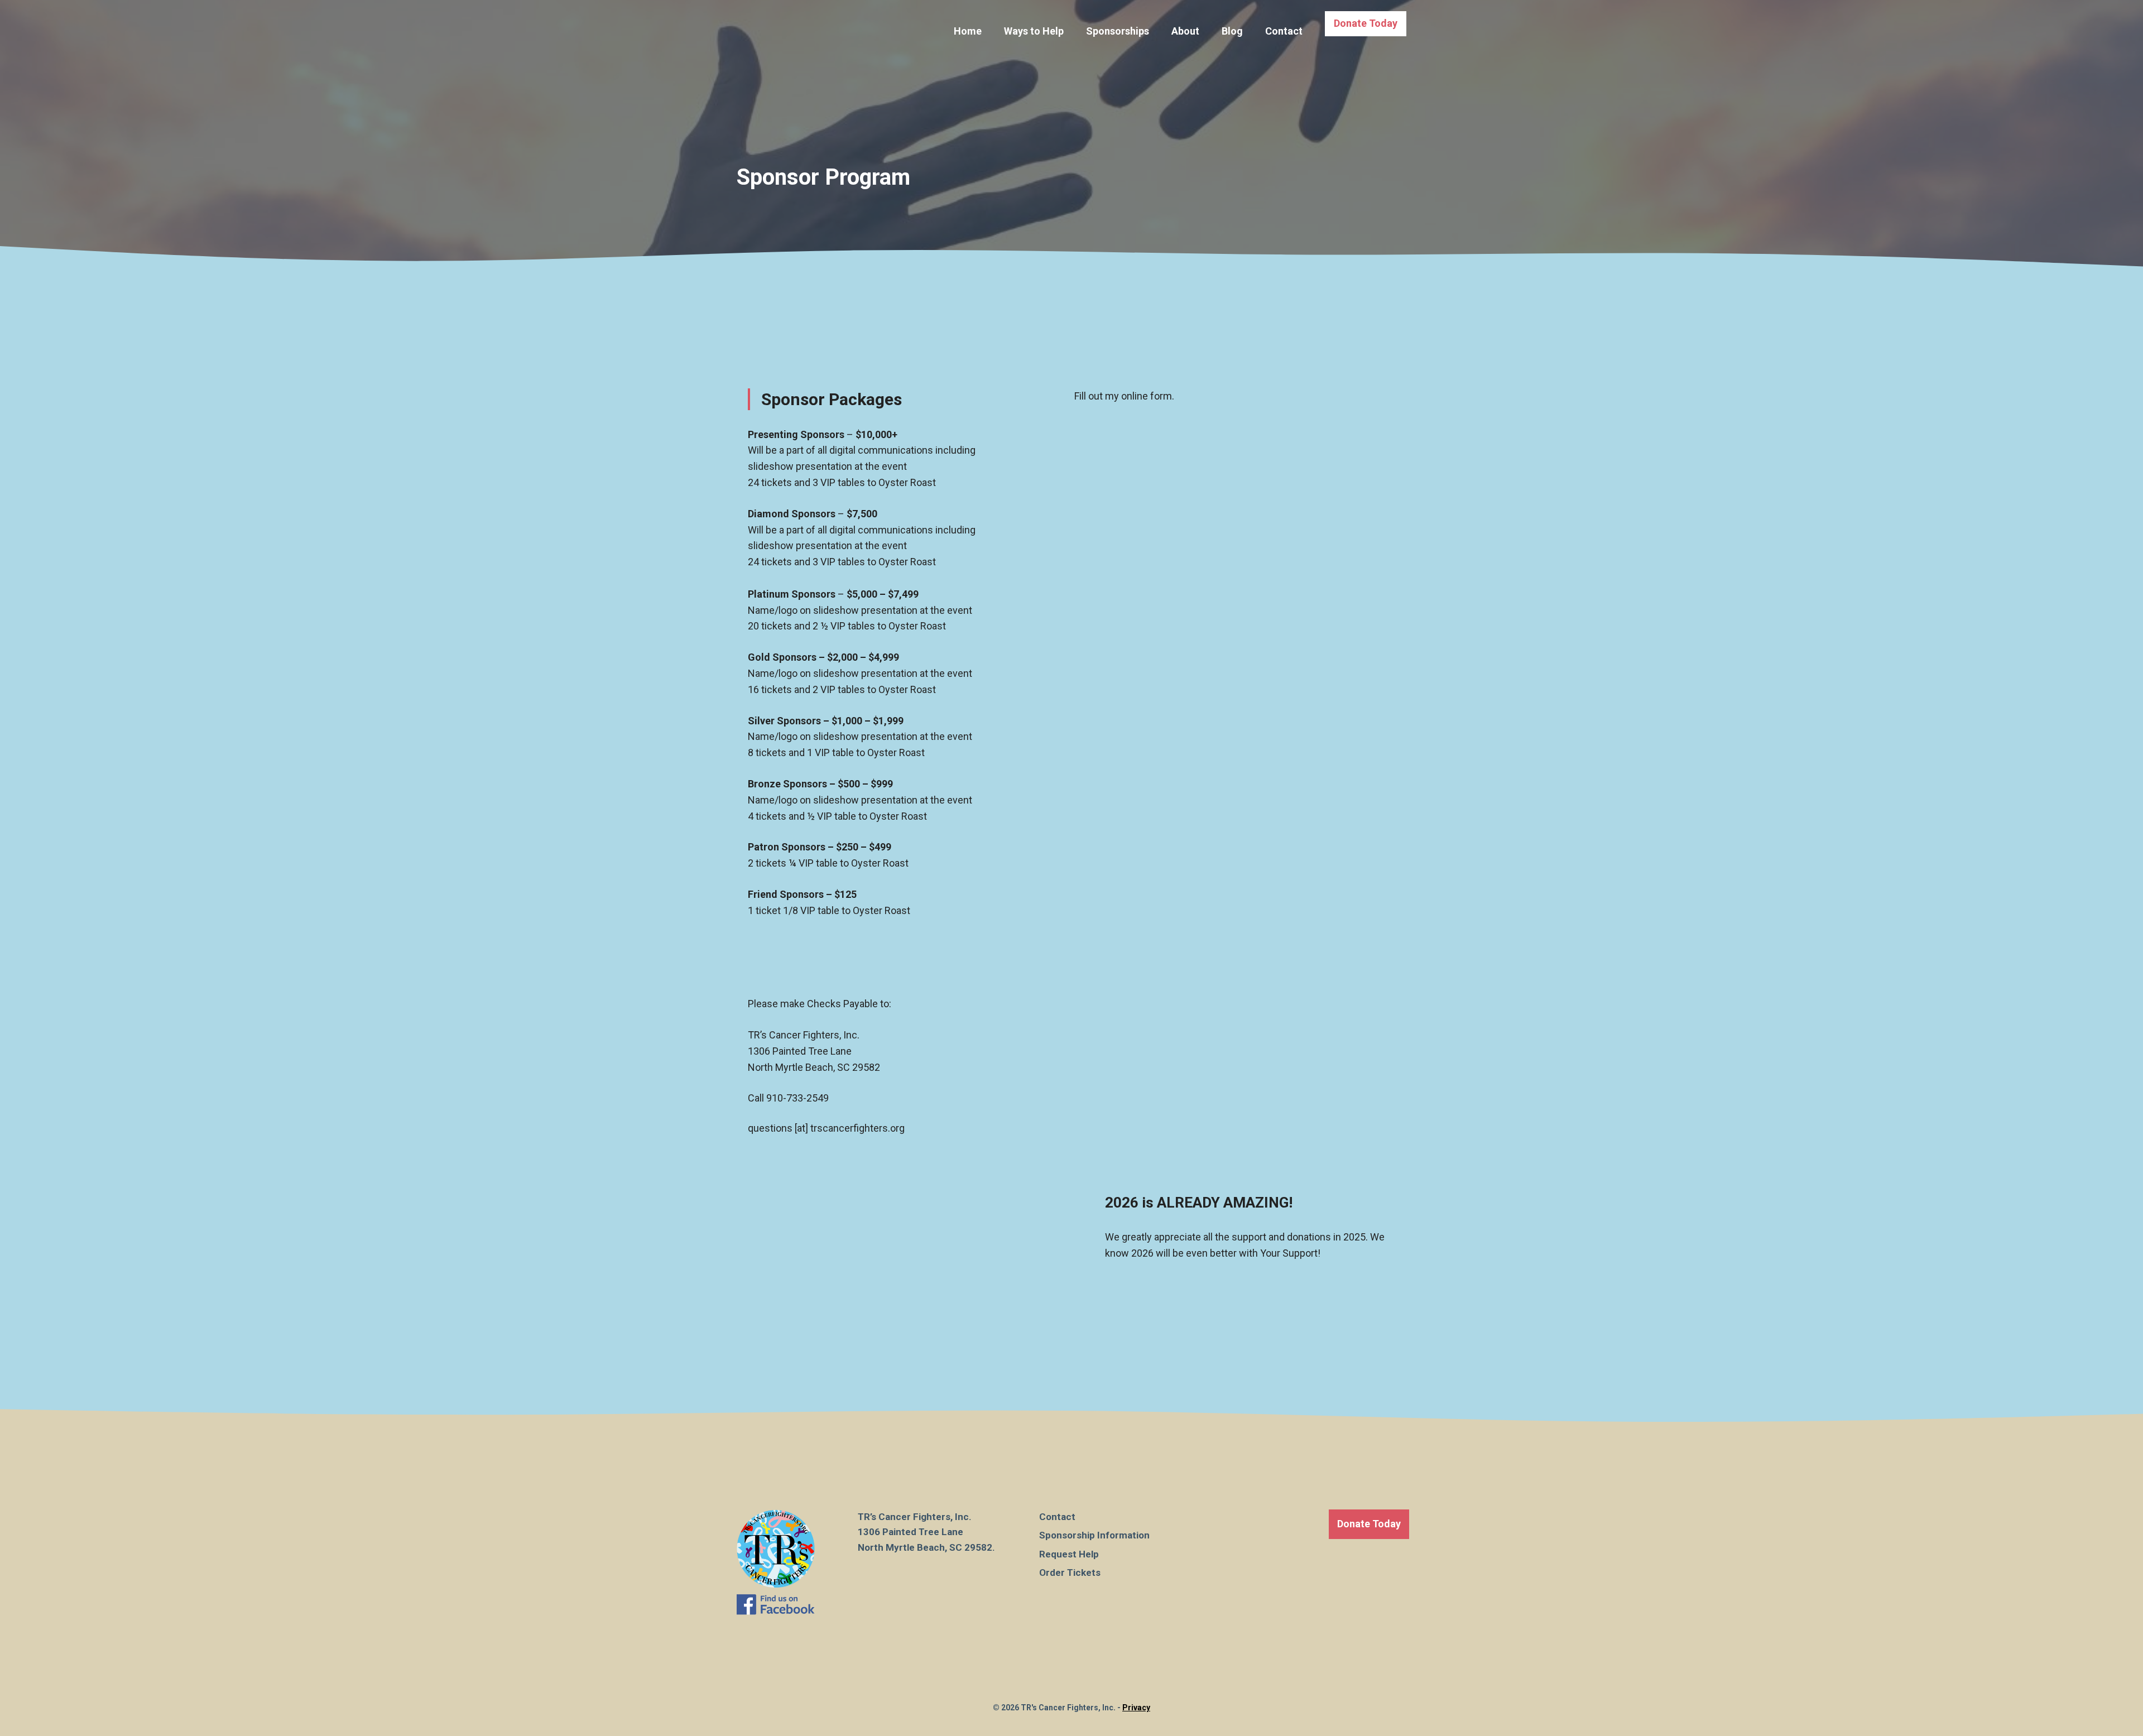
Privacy (1136, 1708)
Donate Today (1366, 23)
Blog (1232, 31)
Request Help (1069, 1554)
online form (1147, 396)
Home (968, 31)
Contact (1284, 31)
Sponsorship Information (1094, 1535)
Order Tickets (1070, 1573)
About (1185, 31)
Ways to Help (1034, 31)
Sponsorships (1118, 31)
